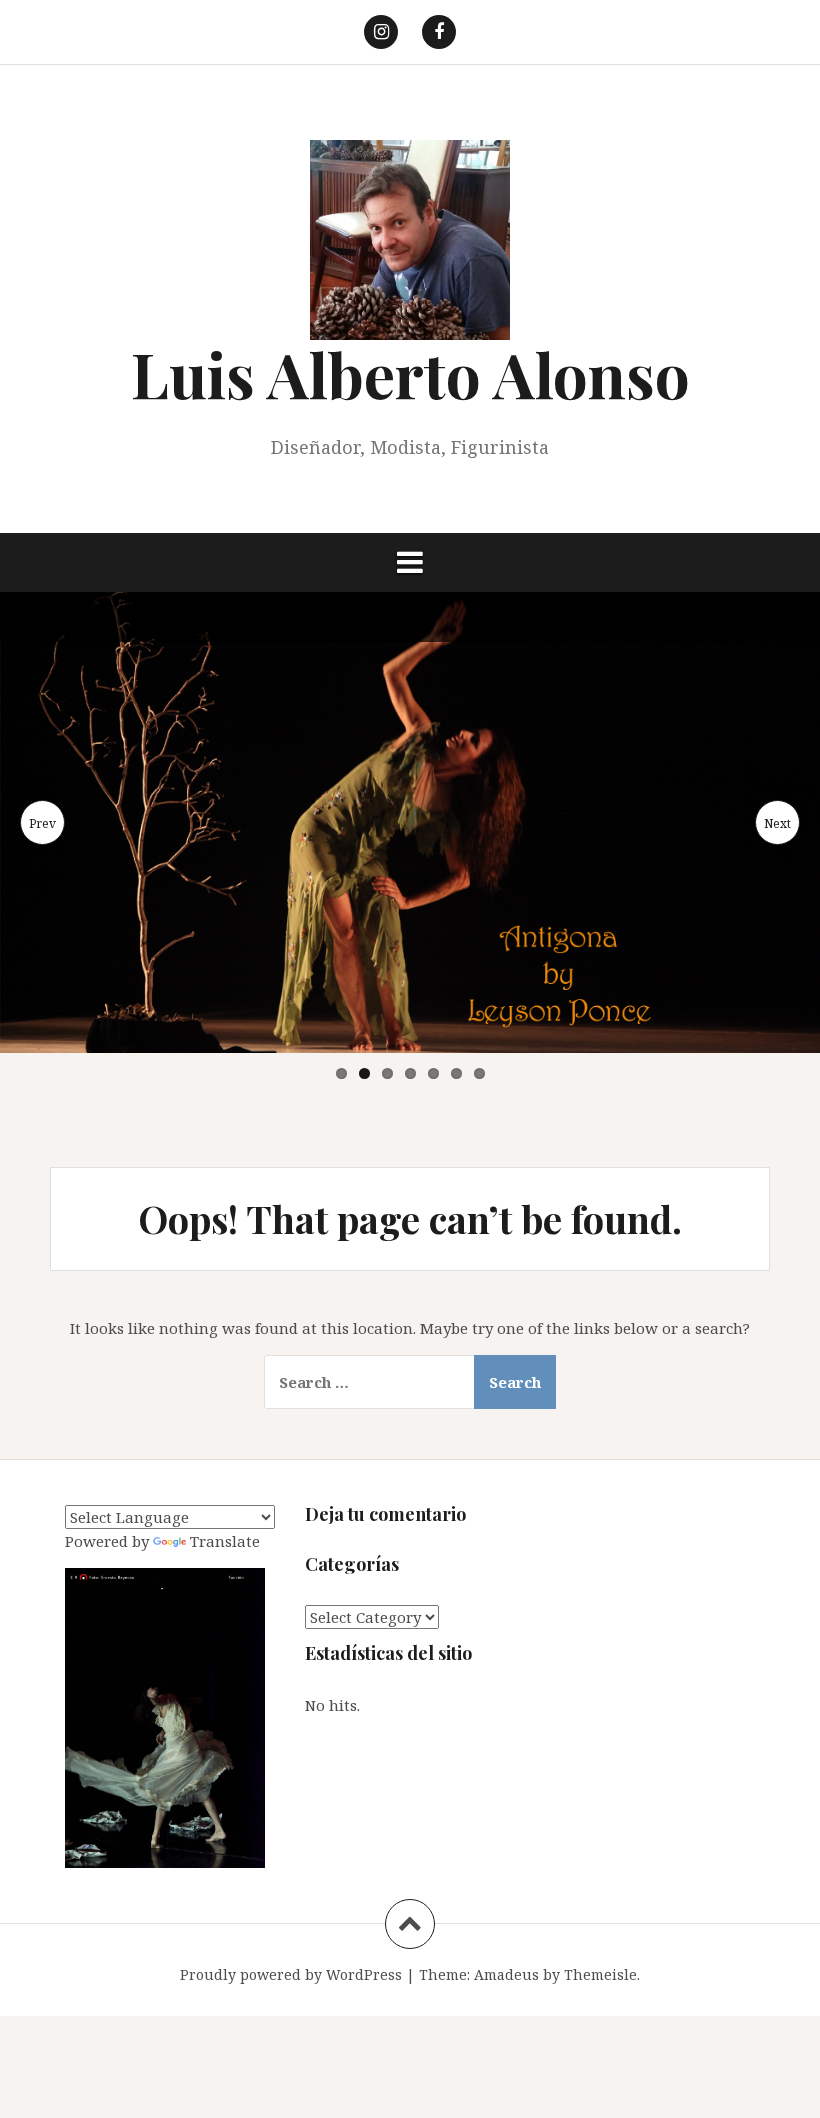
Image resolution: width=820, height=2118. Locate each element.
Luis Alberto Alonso (410, 373)
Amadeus (506, 1974)
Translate (225, 1541)
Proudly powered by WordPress (291, 1974)
